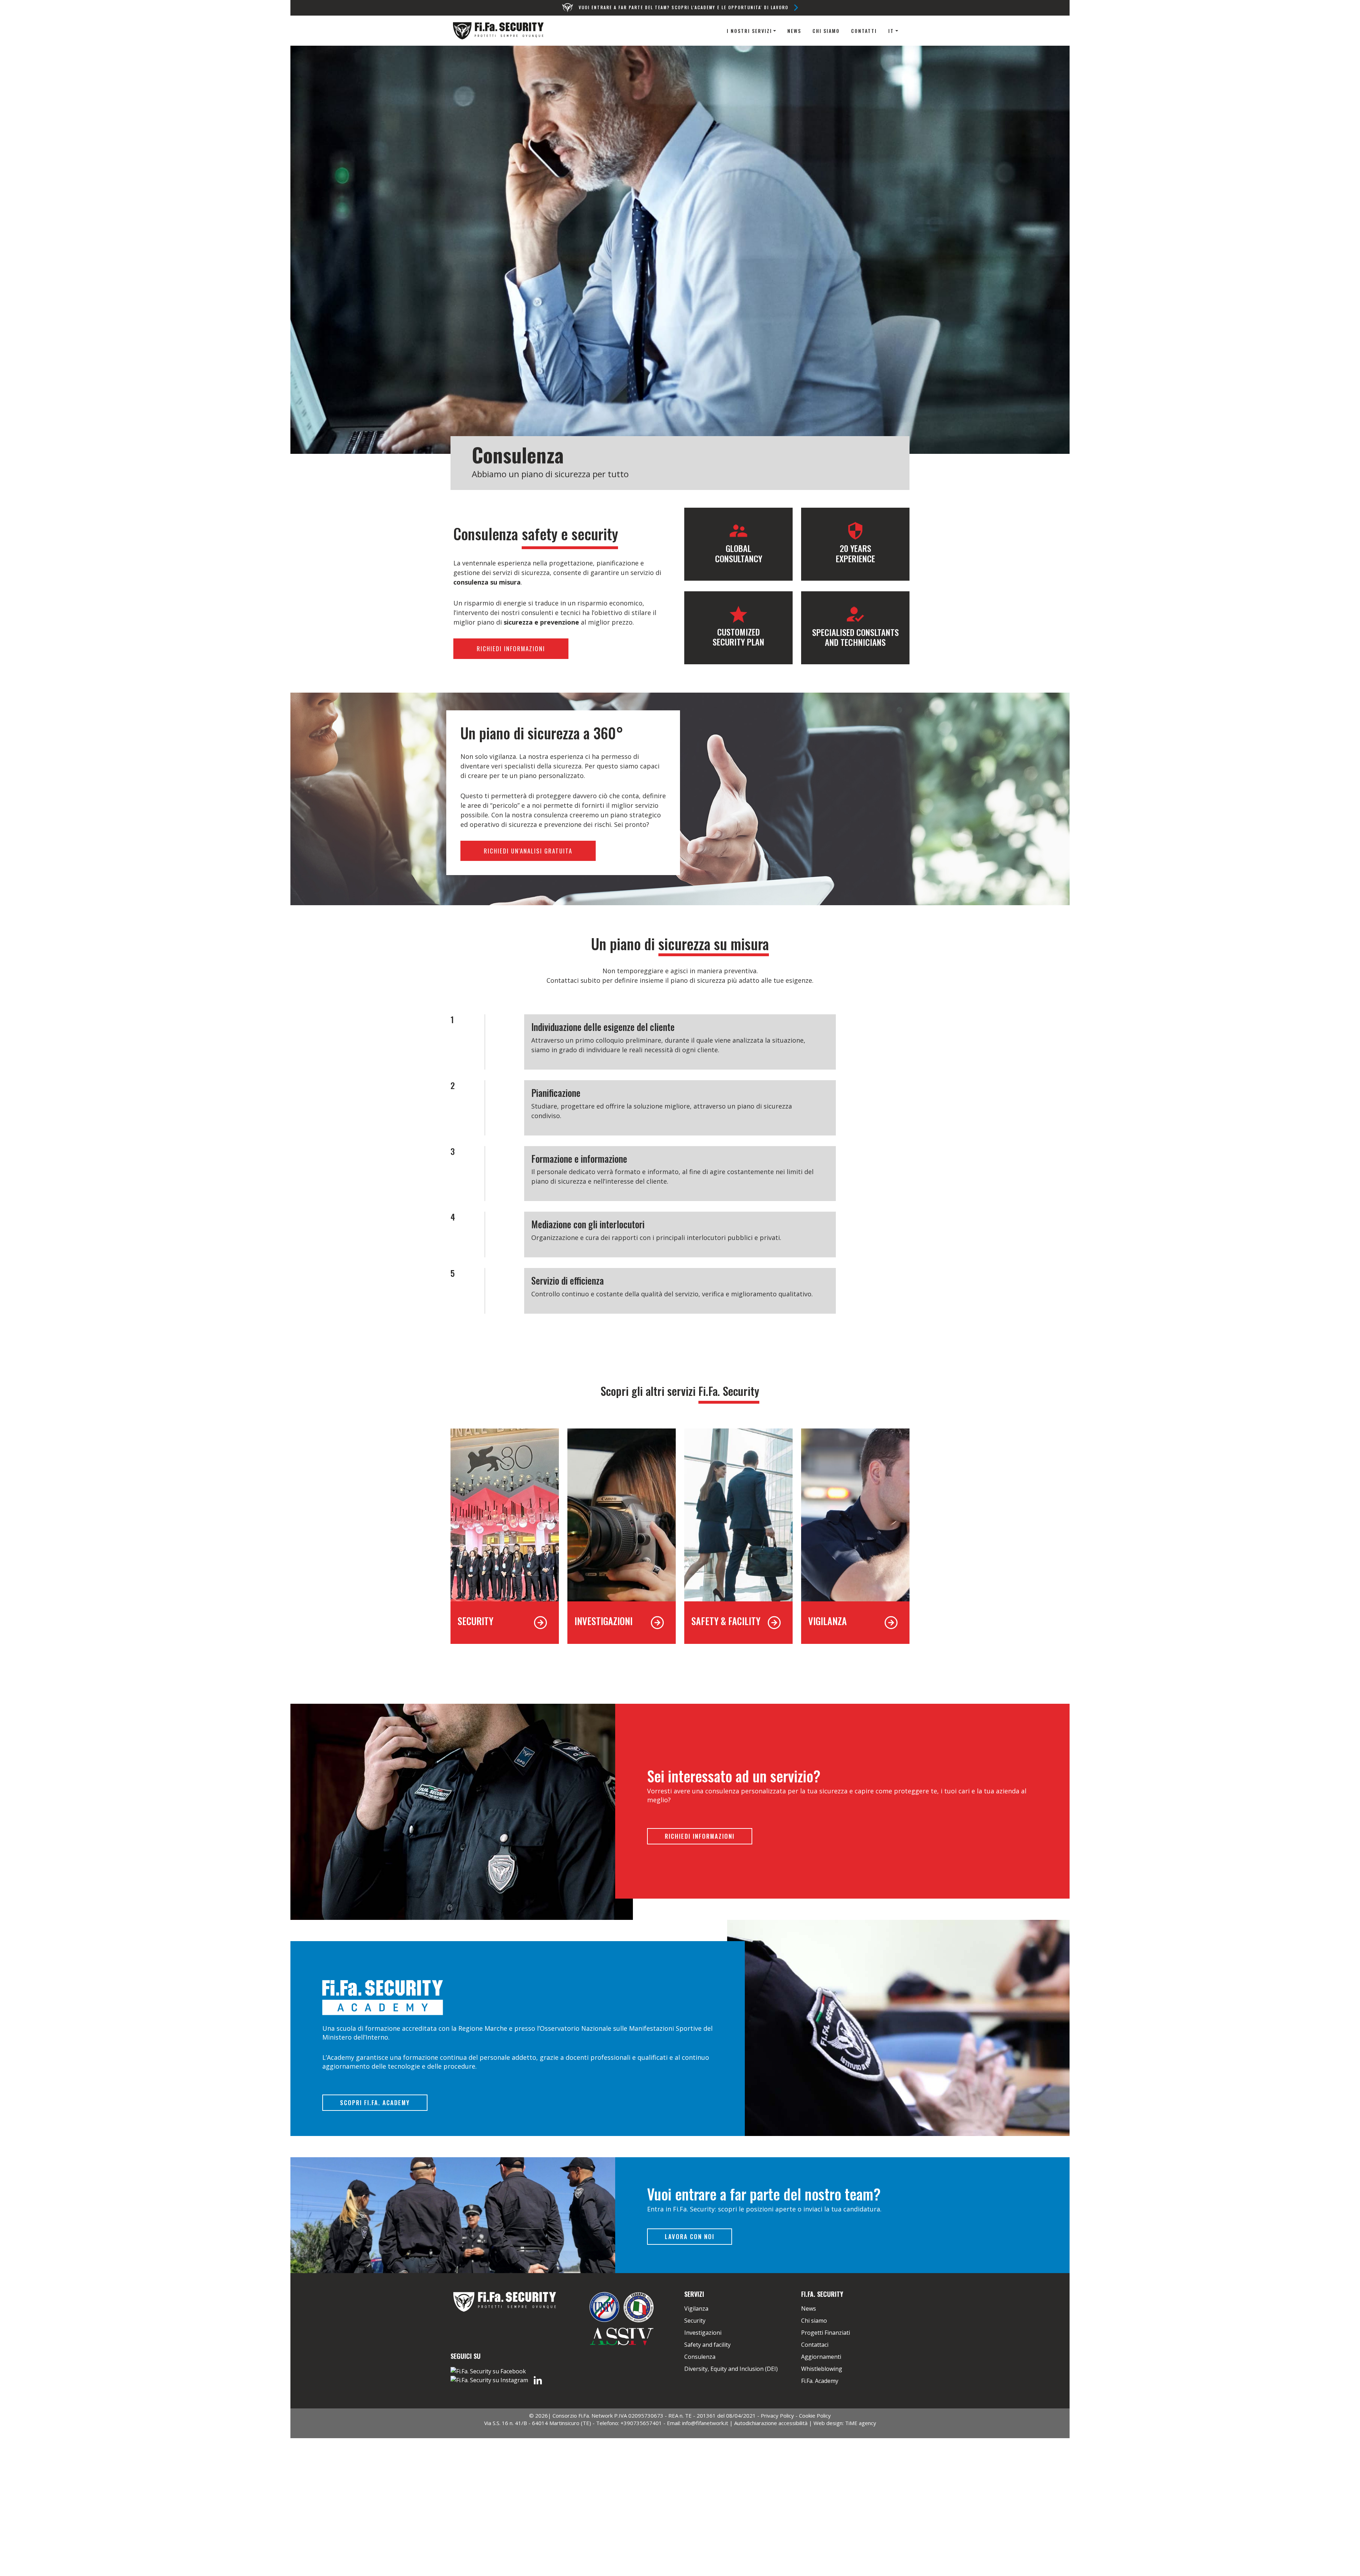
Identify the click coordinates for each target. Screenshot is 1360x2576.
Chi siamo (826, 31)
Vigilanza (696, 2309)
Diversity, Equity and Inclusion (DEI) (731, 2369)
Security (695, 2321)
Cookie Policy (815, 2416)
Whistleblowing (822, 2369)
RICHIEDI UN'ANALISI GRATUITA (528, 851)
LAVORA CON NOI (690, 2236)
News (794, 31)
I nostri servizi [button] (749, 31)
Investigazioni (703, 2333)
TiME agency (861, 2423)
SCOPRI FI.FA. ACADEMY (375, 2102)
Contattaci (815, 2345)
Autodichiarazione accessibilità (771, 2423)
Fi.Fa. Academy (820, 2381)
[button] (893, 31)
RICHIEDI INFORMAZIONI (511, 649)
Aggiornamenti (821, 2357)
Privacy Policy (777, 2416)
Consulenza (700, 2357)
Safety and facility (707, 2345)
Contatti (864, 31)
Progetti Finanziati (826, 2333)
